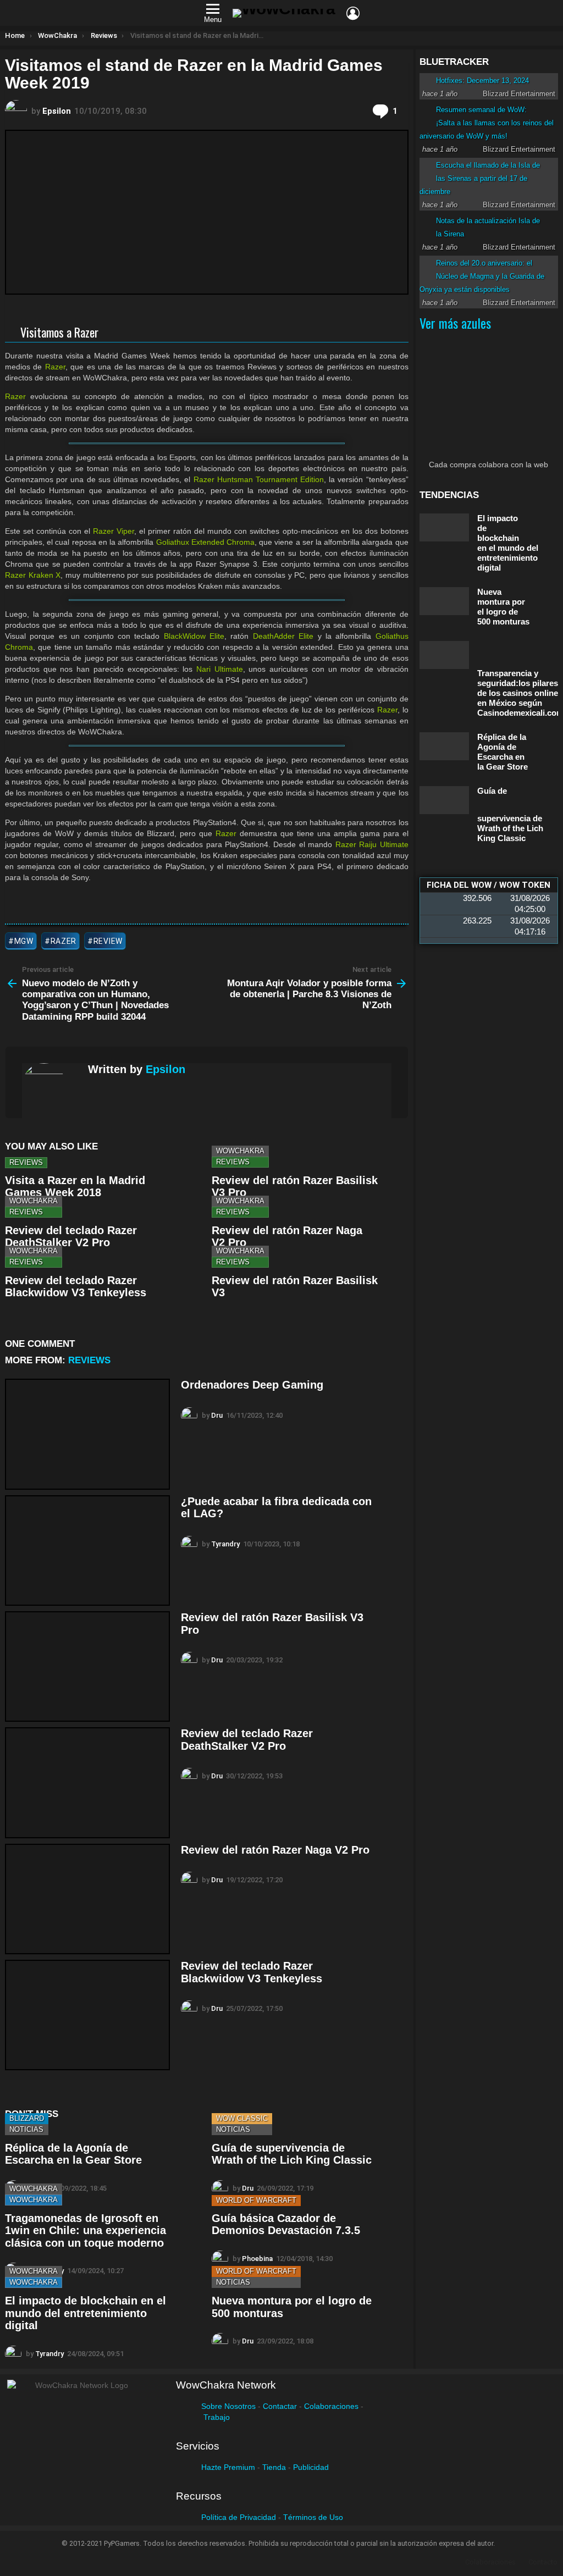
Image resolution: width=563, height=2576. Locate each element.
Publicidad (311, 2467)
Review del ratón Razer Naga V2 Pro (275, 1850)
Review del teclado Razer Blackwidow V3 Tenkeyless (76, 1287)
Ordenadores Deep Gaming (252, 1385)
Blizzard (27, 2118)
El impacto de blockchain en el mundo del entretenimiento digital (85, 2313)
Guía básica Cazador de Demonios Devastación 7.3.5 (286, 2224)
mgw (24, 941)
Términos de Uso (313, 2517)
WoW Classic (242, 2118)
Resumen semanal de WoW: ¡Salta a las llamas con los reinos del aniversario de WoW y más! (487, 123)
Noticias (26, 2129)
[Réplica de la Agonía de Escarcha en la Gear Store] (444, 746)
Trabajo (217, 2417)
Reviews (26, 1162)
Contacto (543, 2562)
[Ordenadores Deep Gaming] (87, 1434)
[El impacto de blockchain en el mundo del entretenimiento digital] (444, 527)
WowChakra (240, 1151)
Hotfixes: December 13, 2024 (482, 81)
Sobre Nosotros (228, 2406)
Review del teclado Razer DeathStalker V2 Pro (71, 1237)
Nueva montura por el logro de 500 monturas (503, 607)
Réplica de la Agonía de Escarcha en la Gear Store (73, 2154)
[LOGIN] (353, 13)
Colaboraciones (331, 2406)
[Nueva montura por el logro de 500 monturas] (444, 601)
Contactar (280, 2406)
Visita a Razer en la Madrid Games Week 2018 (75, 1187)
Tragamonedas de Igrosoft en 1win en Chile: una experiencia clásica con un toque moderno (85, 2230)
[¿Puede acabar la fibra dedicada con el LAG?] (87, 1550)
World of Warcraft (256, 2200)
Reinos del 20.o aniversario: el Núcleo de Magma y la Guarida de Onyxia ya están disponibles (482, 276)
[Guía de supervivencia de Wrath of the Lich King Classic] (444, 800)
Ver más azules (455, 323)
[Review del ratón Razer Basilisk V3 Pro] (87, 1666)
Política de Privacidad (239, 2517)
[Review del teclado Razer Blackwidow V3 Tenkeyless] (87, 2015)
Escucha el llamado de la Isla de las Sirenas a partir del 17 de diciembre (480, 178)
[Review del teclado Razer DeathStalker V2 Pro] (87, 1782)
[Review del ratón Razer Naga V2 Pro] (87, 1899)
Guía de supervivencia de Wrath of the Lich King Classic (292, 2154)
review (108, 941)
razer (64, 941)
